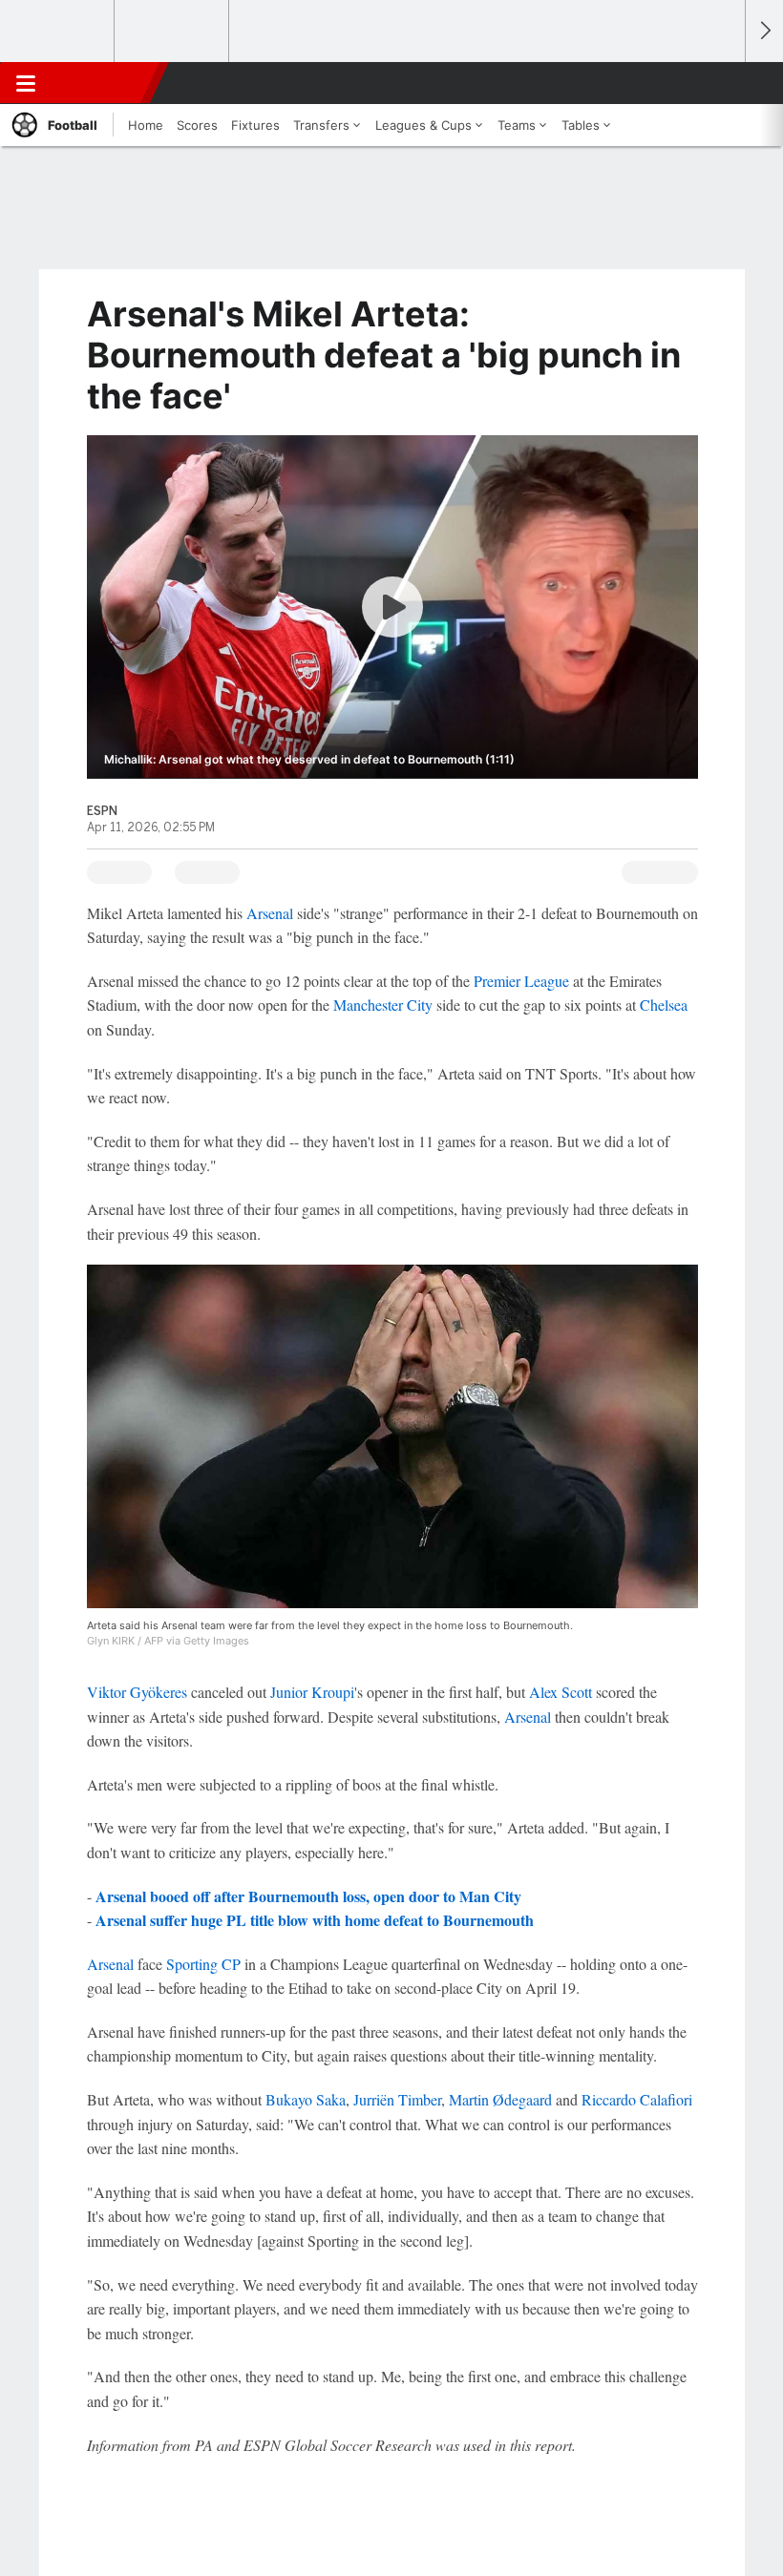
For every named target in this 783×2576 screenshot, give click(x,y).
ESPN (102, 83)
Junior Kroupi (312, 1692)
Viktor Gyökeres (137, 1692)
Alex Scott (561, 1692)
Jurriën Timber (397, 2099)
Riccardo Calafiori (637, 2099)
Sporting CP (203, 1964)
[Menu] (26, 83)
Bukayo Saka (306, 2099)
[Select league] (58, 31)
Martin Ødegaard (500, 2099)
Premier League (521, 981)
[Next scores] (764, 31)
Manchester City (383, 1005)
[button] (720, 83)
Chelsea (664, 1005)
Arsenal (270, 913)
